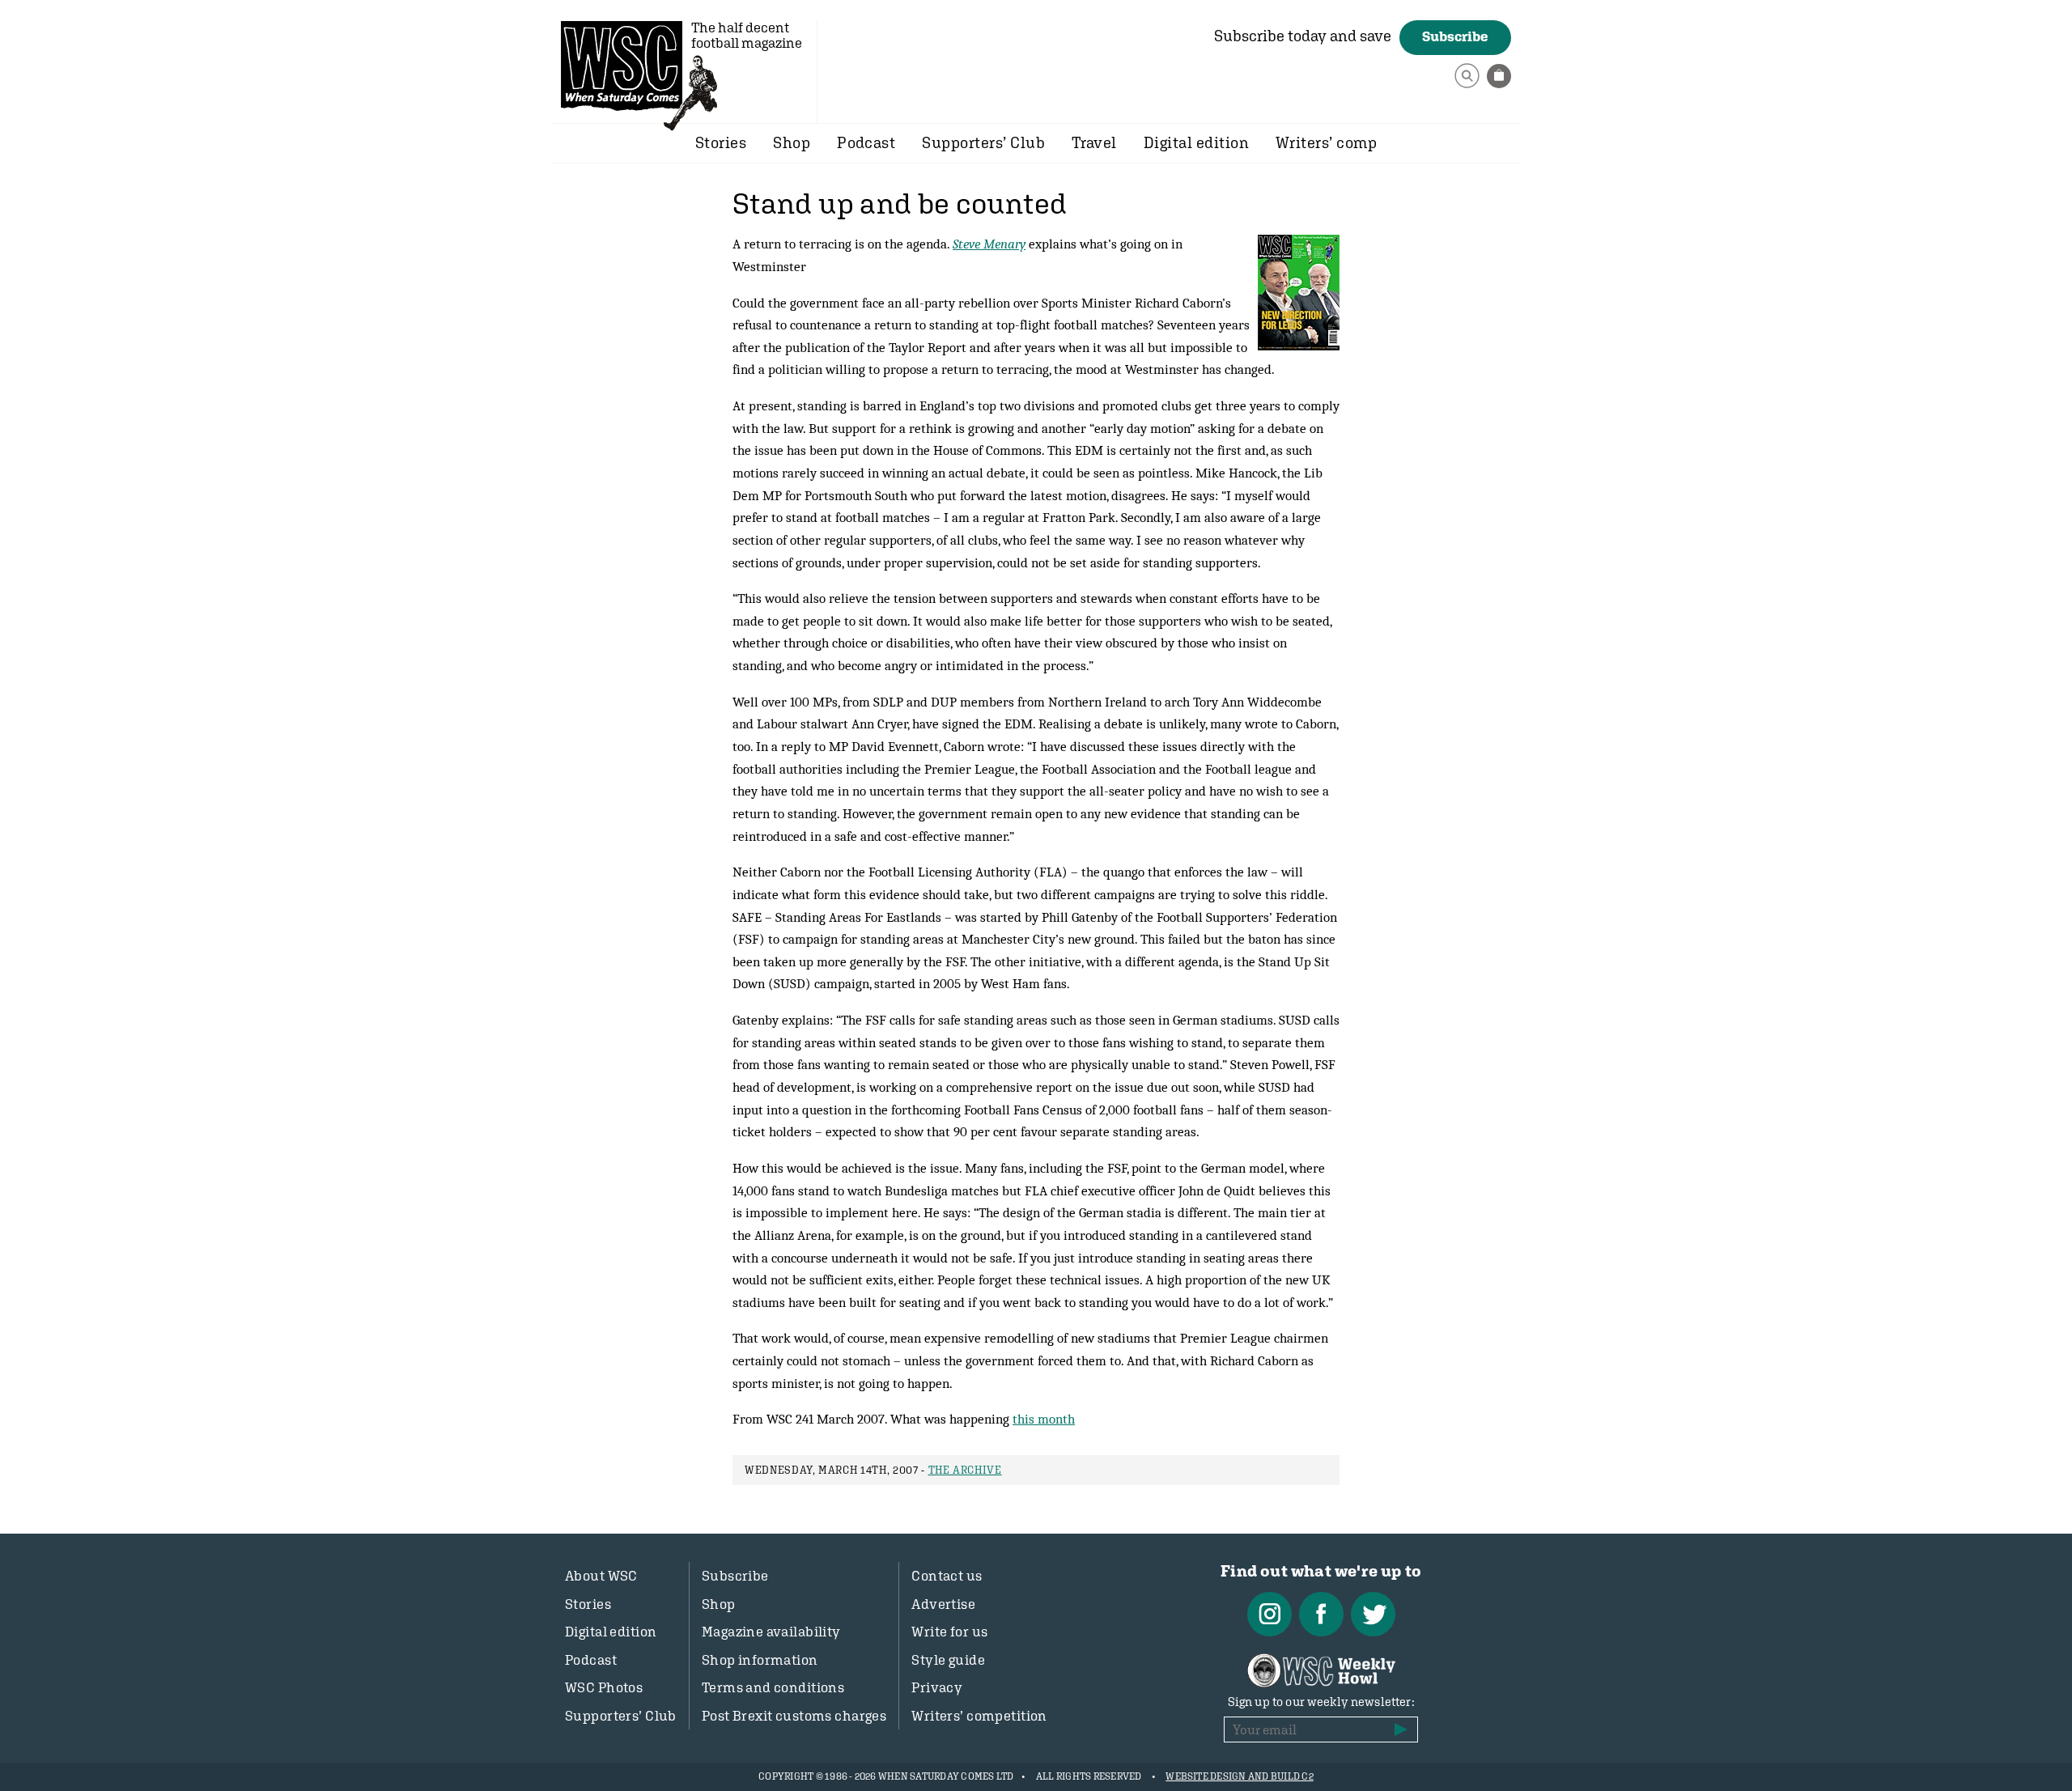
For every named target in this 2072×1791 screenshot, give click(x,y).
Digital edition (1196, 142)
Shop (792, 142)
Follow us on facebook (1321, 1614)
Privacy (937, 1687)
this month (1044, 1419)
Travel (1094, 142)
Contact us (947, 1576)
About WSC (601, 1576)
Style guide (948, 1660)
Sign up (1401, 1729)
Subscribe (1455, 36)
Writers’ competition (979, 1716)
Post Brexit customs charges (794, 1716)
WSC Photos (604, 1687)
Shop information (760, 1660)
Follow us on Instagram (1270, 1614)
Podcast (866, 142)
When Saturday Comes (622, 66)
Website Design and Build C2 (1239, 1776)
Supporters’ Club (983, 142)
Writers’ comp (1326, 142)
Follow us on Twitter (1373, 1614)
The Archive (965, 1470)
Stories (721, 142)
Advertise (943, 1604)
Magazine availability (771, 1632)
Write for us (949, 1632)
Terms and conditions (773, 1687)
